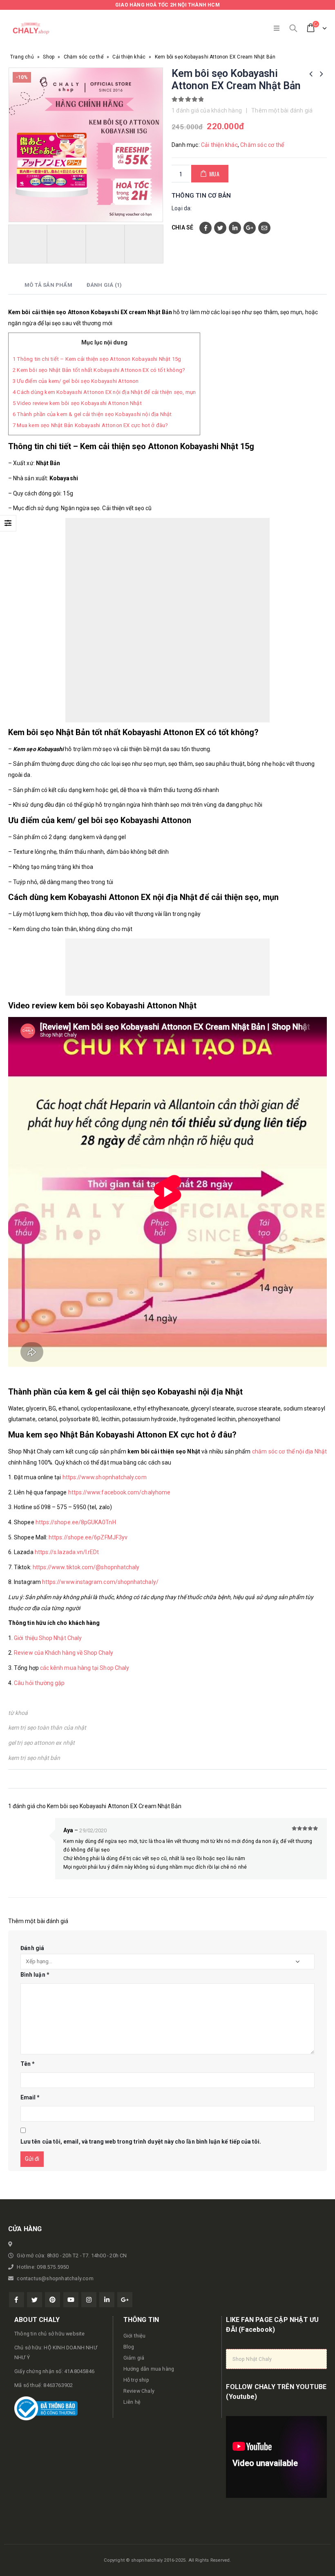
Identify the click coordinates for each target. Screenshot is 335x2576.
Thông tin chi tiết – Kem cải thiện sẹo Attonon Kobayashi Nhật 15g (97, 359)
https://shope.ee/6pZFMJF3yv (88, 1537)
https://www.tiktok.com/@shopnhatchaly (86, 1567)
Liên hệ (132, 2402)
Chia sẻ (182, 227)
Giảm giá (134, 2358)
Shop (49, 57)
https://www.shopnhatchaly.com (105, 1477)
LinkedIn (235, 228)
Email (264, 228)
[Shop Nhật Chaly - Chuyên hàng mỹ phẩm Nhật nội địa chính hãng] (31, 28)
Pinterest (52, 2300)
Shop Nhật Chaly (252, 2359)
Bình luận (35, 1975)
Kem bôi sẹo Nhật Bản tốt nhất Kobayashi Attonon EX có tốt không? (99, 370)
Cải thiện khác (129, 57)
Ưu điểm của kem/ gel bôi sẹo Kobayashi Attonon (76, 381)
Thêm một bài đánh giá (282, 110)
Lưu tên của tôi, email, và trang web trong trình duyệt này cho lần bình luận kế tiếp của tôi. (141, 2142)
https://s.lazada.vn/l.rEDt (67, 1552)
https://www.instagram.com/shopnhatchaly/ (100, 1582)
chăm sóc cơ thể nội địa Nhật (289, 1451)
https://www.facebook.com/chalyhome (119, 1492)
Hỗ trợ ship (136, 2380)
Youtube (71, 2300)
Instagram (89, 2300)
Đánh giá (32, 1948)
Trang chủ (22, 57)
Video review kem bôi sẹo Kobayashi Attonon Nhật (77, 403)
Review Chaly (139, 2391)
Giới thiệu (135, 2336)
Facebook (205, 228)
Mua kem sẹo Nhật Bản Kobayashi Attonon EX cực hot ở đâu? (90, 425)
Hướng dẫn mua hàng (149, 2369)
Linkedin (107, 2300)
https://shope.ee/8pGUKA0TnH (76, 1522)
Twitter (220, 228)
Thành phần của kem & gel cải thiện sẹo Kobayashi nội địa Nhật (92, 414)
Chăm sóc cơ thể (84, 57)
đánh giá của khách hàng (207, 110)
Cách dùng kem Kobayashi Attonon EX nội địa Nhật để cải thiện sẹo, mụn (104, 392)
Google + (250, 228)
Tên (28, 2064)
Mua (214, 174)
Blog (129, 2347)
